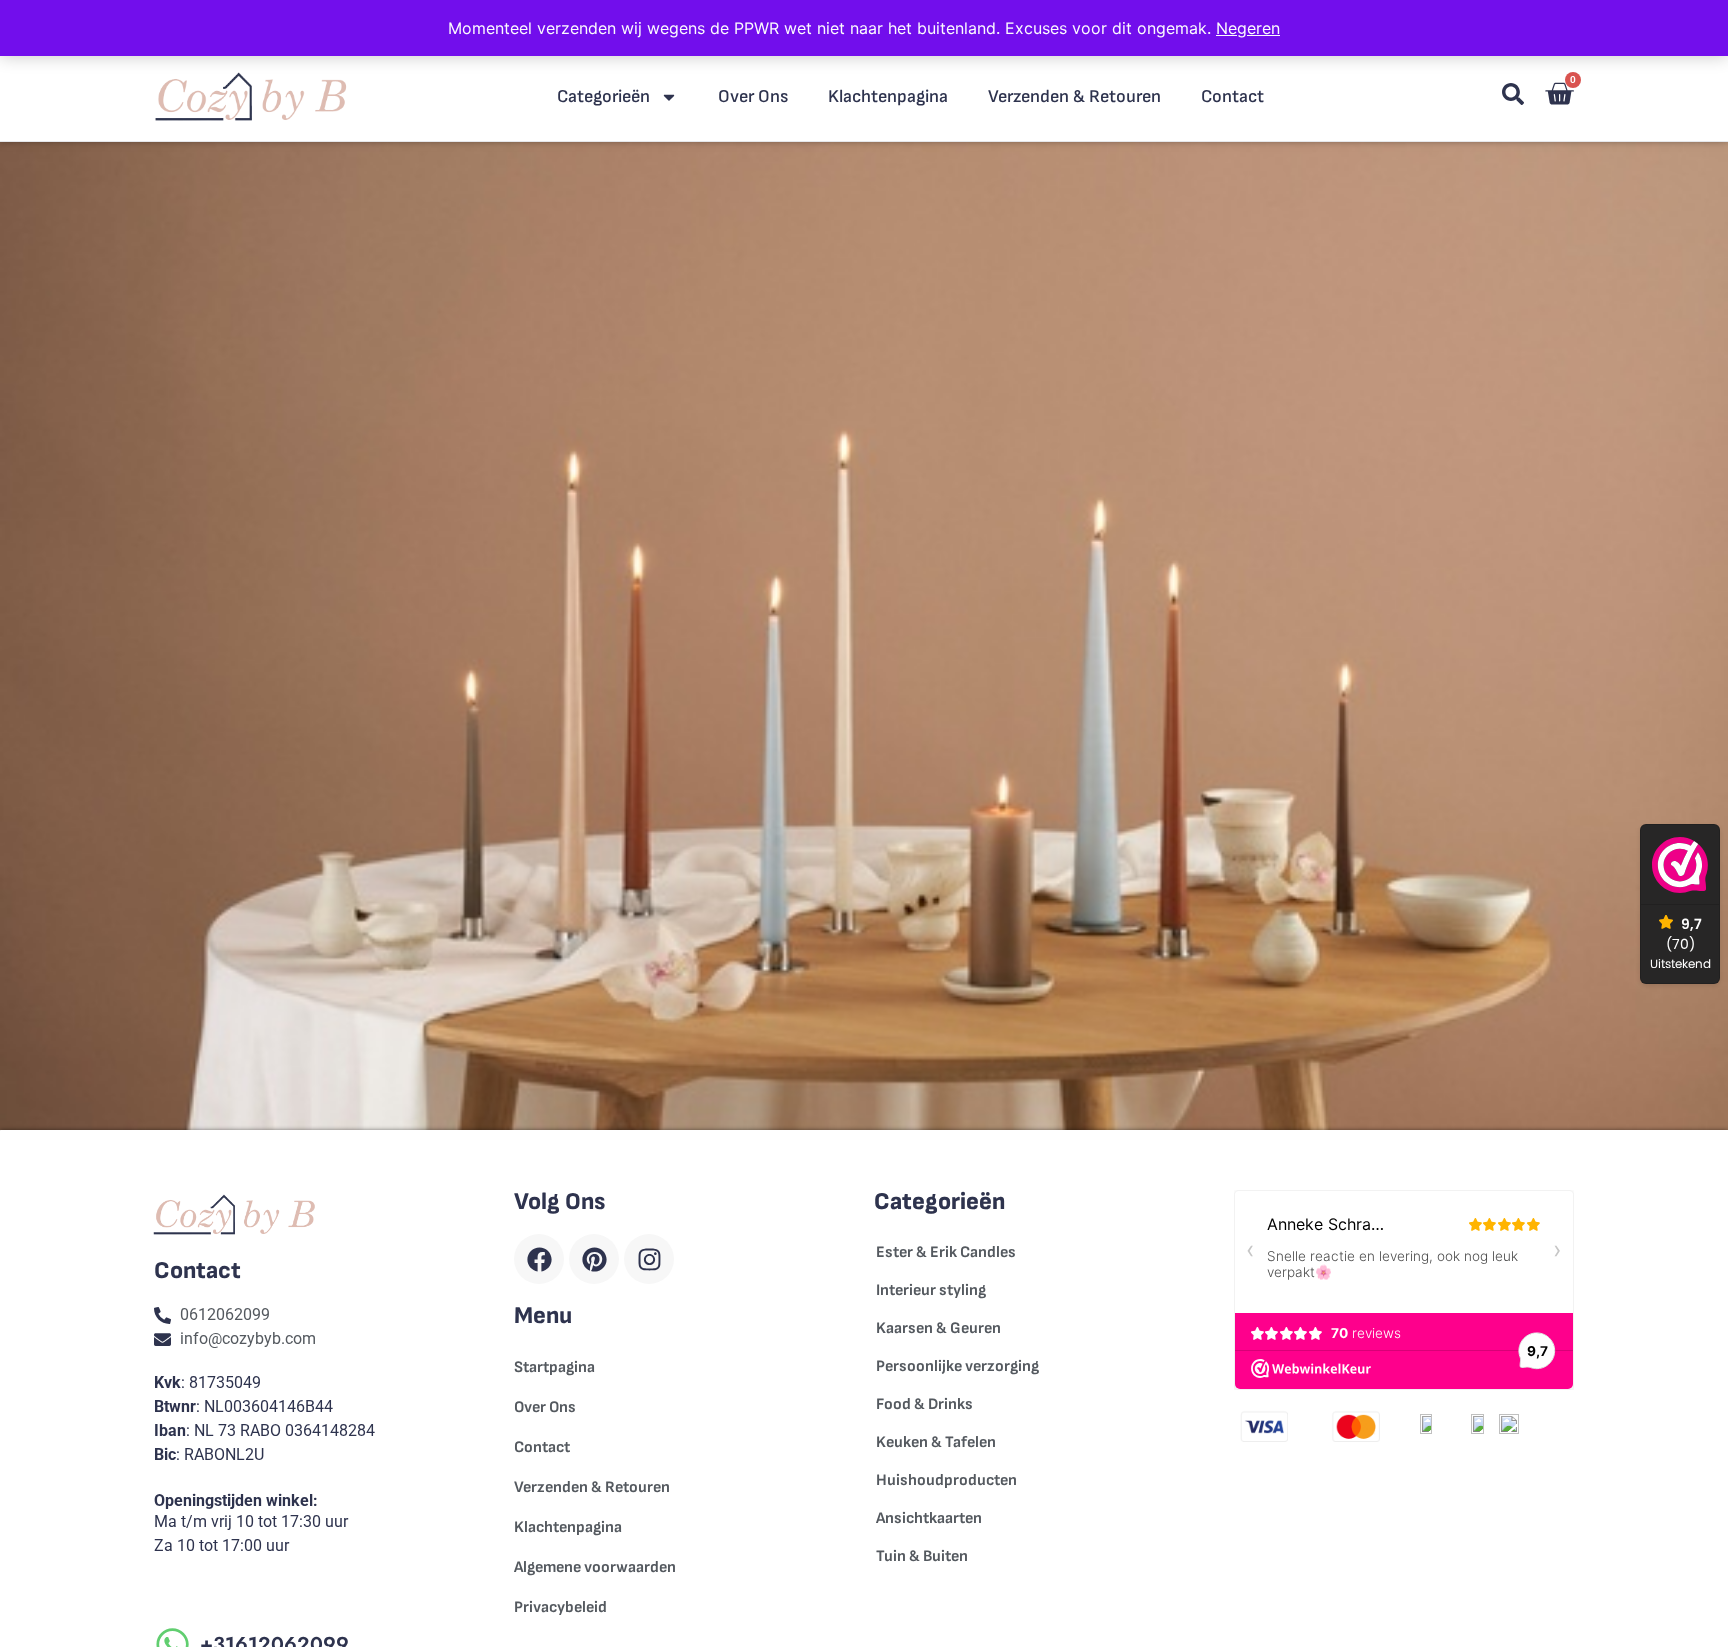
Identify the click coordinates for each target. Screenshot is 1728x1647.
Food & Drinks (924, 1404)
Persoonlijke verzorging (957, 1366)
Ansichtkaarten (929, 1518)
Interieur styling (931, 1290)
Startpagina (554, 1367)
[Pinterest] (594, 1259)
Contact (1232, 96)
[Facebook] (539, 1259)
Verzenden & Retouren (1074, 96)
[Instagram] (649, 1259)
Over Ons (753, 96)
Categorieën (603, 96)
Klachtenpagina (888, 96)
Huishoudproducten (946, 1480)
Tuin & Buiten (922, 1556)
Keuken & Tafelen (936, 1442)
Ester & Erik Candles (946, 1252)
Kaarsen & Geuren (938, 1328)
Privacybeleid (560, 1607)
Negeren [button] (1248, 28)
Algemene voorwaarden (595, 1567)
